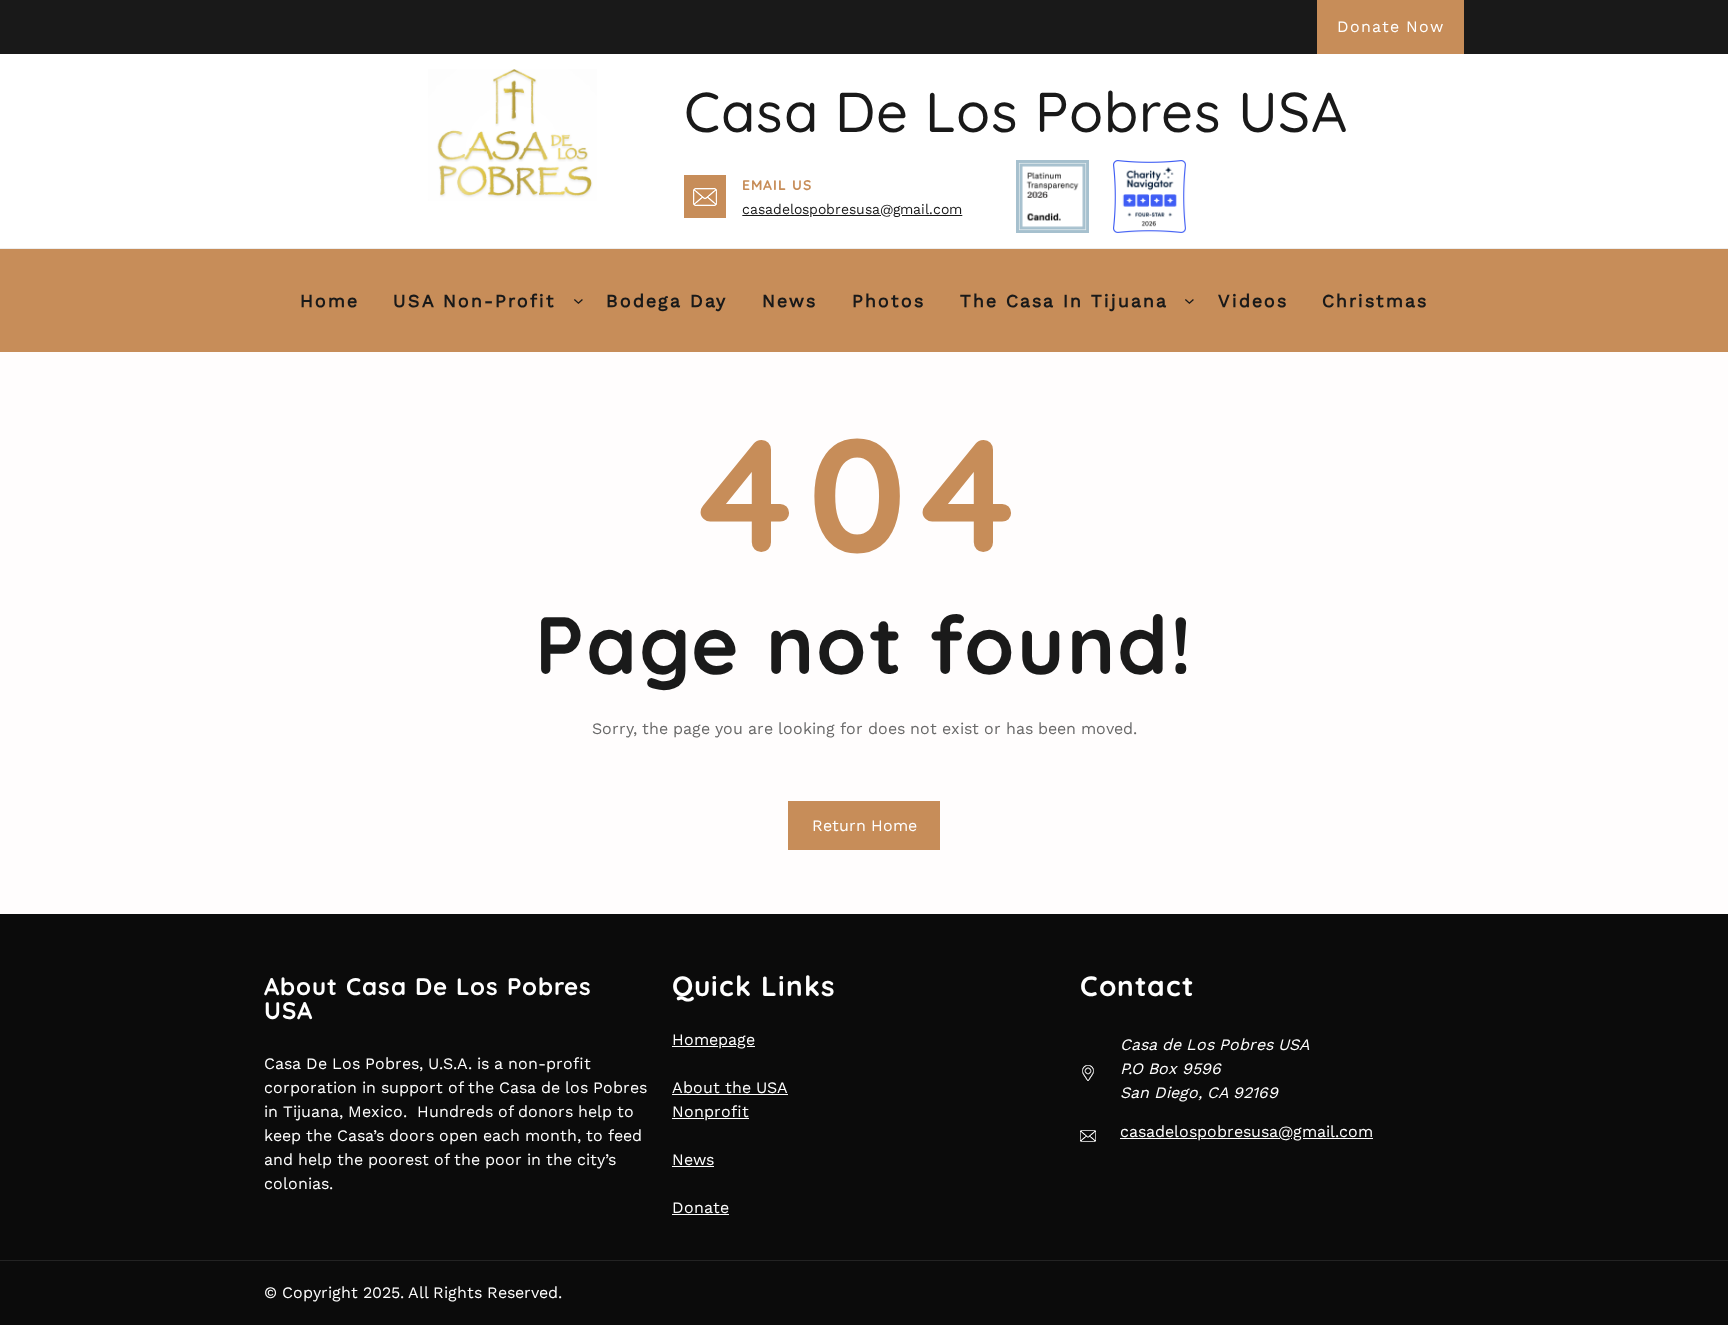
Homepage (713, 1039)
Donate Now (1390, 26)
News (693, 1159)
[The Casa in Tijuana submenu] (1189, 300)
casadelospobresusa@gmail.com (852, 209)
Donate (700, 1207)
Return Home (864, 825)
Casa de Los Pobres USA (1016, 111)
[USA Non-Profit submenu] (578, 300)
